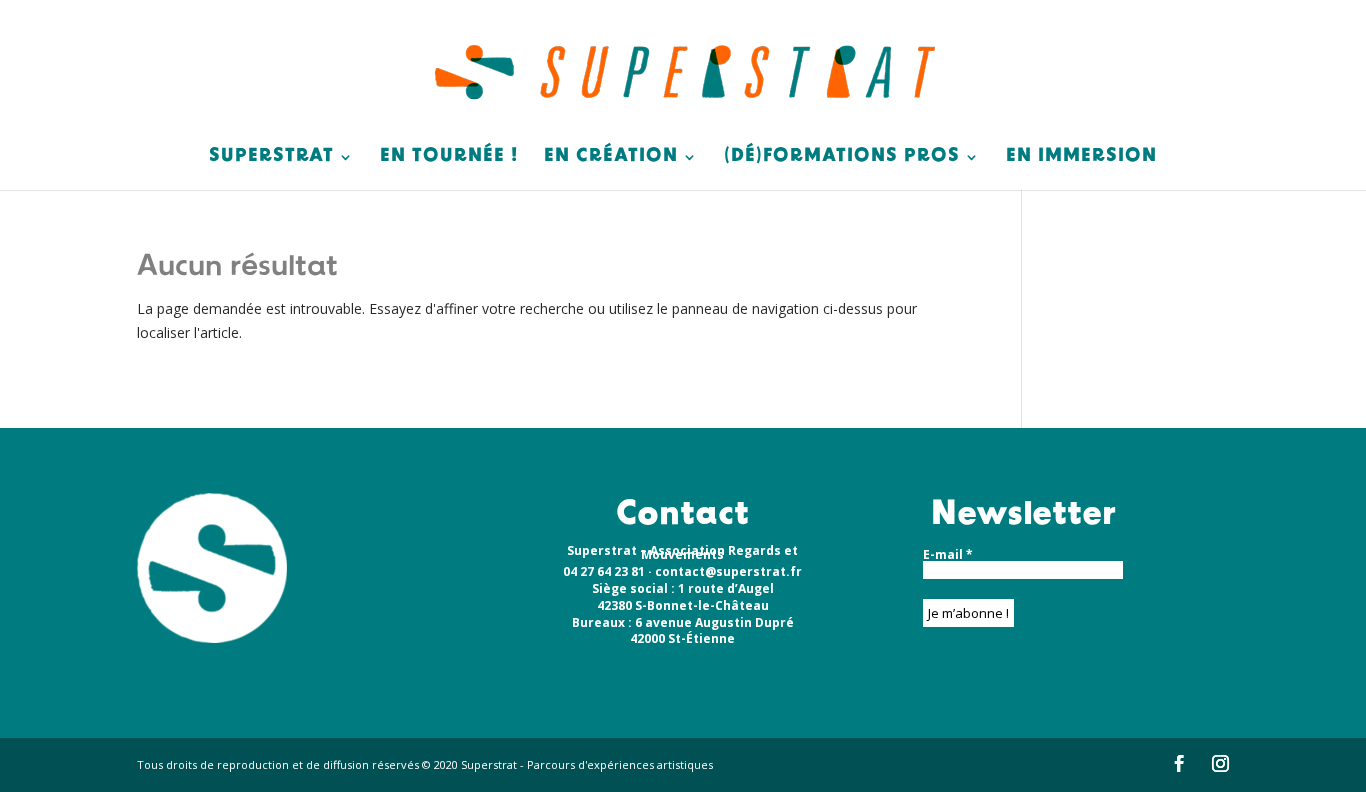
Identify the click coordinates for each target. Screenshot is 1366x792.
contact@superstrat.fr (728, 571)
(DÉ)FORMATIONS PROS (842, 158)
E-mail (948, 555)
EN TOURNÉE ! (449, 158)
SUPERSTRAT (271, 158)
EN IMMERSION (1081, 158)
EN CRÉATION (611, 158)
